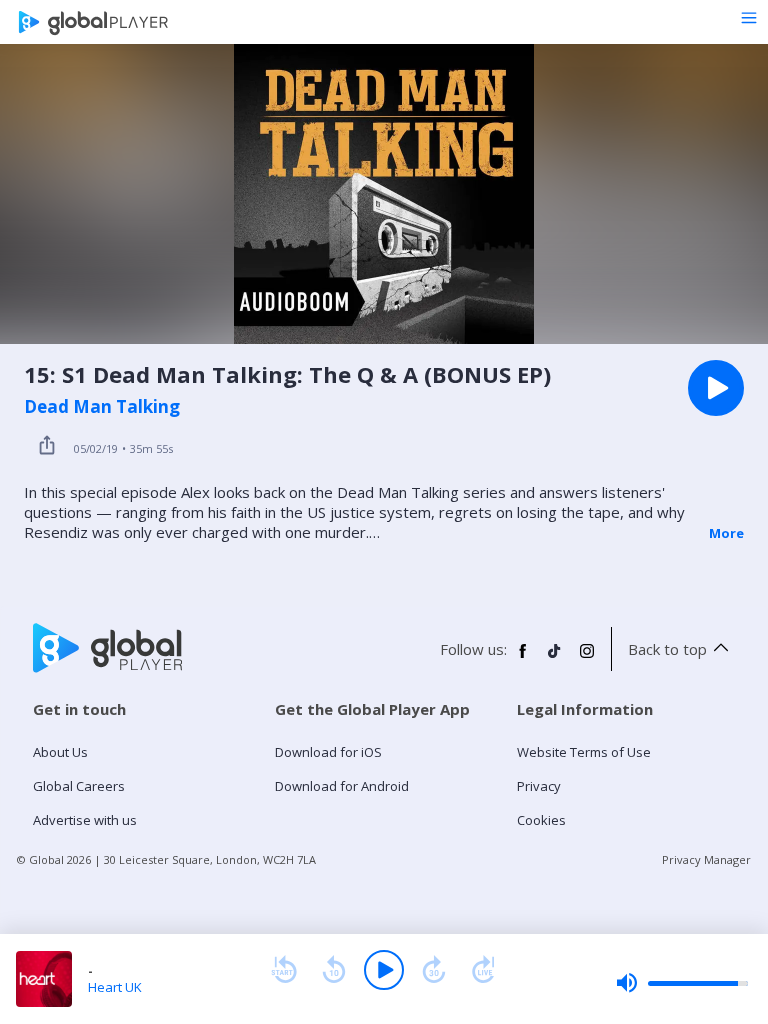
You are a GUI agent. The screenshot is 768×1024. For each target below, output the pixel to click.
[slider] (682, 983)
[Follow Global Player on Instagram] (587, 659)
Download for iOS (328, 752)
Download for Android (342, 786)
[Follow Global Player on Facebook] (523, 659)
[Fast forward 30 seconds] (434, 970)
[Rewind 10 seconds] (334, 970)
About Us (60, 752)
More (726, 533)
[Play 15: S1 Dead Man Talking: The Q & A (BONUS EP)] (716, 388)
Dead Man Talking (102, 407)
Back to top (667, 649)
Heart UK (115, 987)
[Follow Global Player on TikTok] (555, 659)
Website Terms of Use (584, 752)
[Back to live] (484, 970)
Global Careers (79, 786)
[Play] (384, 970)
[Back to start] (284, 970)
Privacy (539, 786)
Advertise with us (85, 820)
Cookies (541, 820)
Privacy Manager (706, 859)
